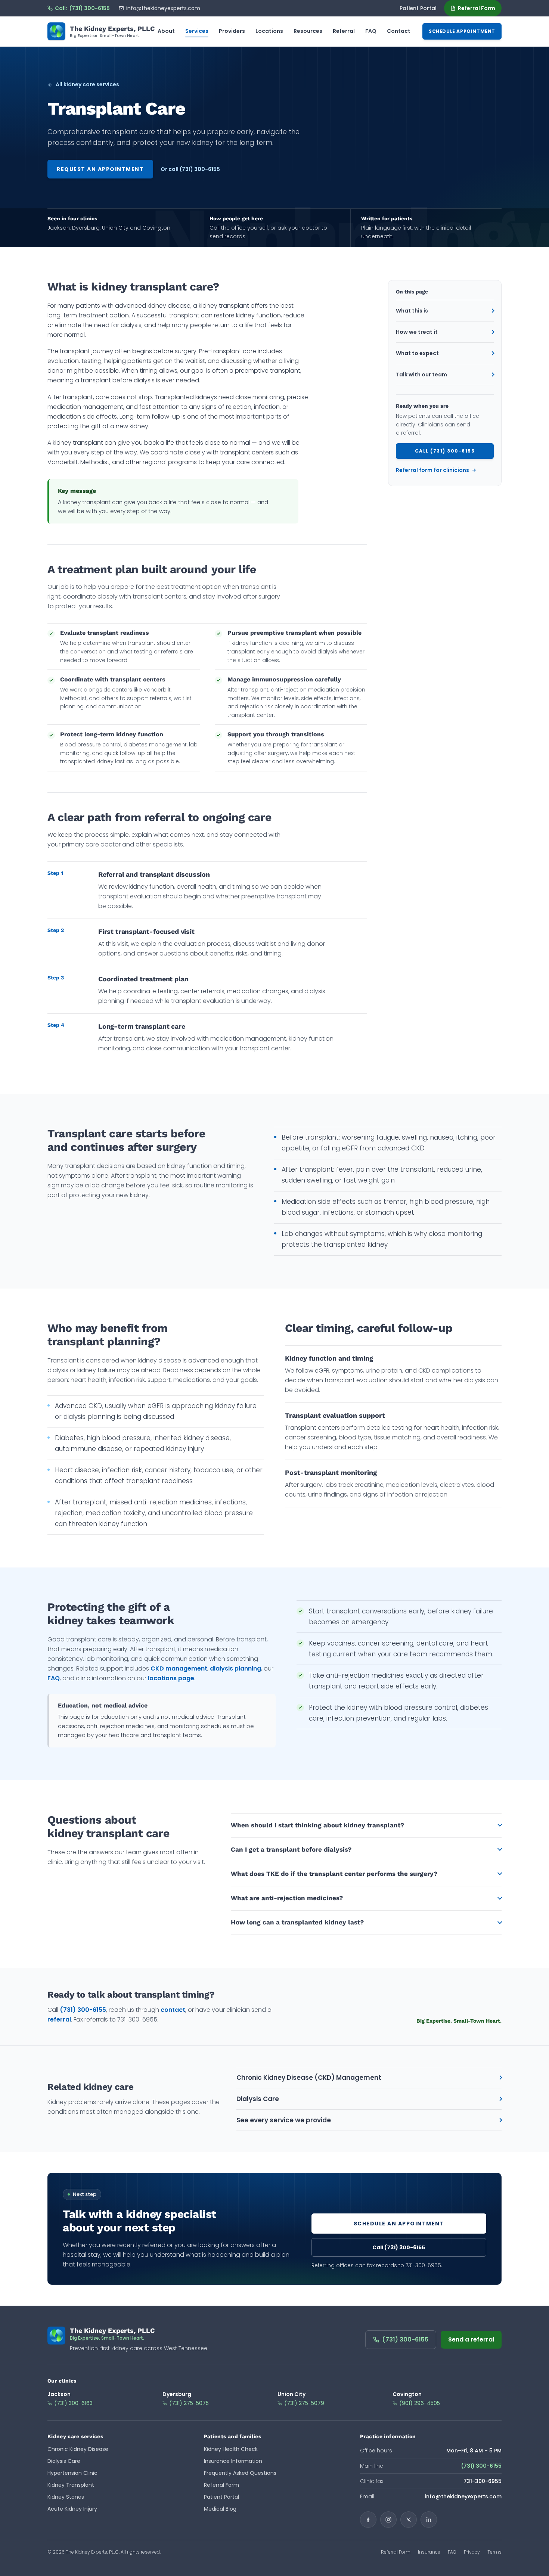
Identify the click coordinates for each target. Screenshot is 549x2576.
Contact (399, 31)
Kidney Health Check (231, 2449)
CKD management (179, 1668)
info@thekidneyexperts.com (163, 8)
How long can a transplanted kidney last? (297, 1922)
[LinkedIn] (429, 2520)
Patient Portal (418, 8)
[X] (409, 2520)
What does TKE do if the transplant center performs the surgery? (334, 1874)
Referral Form (477, 8)
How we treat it (417, 332)
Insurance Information (233, 2461)
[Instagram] (388, 2520)
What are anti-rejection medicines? (287, 1898)
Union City (291, 2394)
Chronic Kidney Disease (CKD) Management (309, 2078)
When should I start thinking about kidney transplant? (317, 1825)
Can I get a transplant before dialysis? (291, 1849)
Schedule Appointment (462, 31)
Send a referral (471, 2339)
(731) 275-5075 (189, 2403)
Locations (269, 31)
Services (197, 31)
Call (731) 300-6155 (445, 451)
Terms (494, 2552)
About (166, 31)
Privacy (472, 2552)
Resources (308, 31)
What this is (412, 311)
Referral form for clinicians (432, 470)
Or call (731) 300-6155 (190, 169)
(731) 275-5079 (304, 2403)
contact (173, 2010)
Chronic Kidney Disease (78, 2449)
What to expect (417, 353)
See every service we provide (284, 2120)
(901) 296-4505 (420, 2403)
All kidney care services (87, 84)
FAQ (371, 31)
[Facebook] (368, 2520)
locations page (171, 1678)
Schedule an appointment (399, 2224)
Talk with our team (421, 375)
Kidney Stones (66, 2497)
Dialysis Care (258, 2099)
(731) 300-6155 (83, 2010)
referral (59, 2019)
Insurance (429, 2552)
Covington (407, 2394)
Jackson (59, 2394)
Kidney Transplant (71, 2485)
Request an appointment (100, 169)
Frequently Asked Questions (240, 2473)
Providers (232, 31)
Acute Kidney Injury (72, 2509)
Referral (344, 31)
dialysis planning (235, 1668)
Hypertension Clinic (72, 2473)
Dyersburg (177, 2394)
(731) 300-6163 (73, 2403)
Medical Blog (220, 2509)
